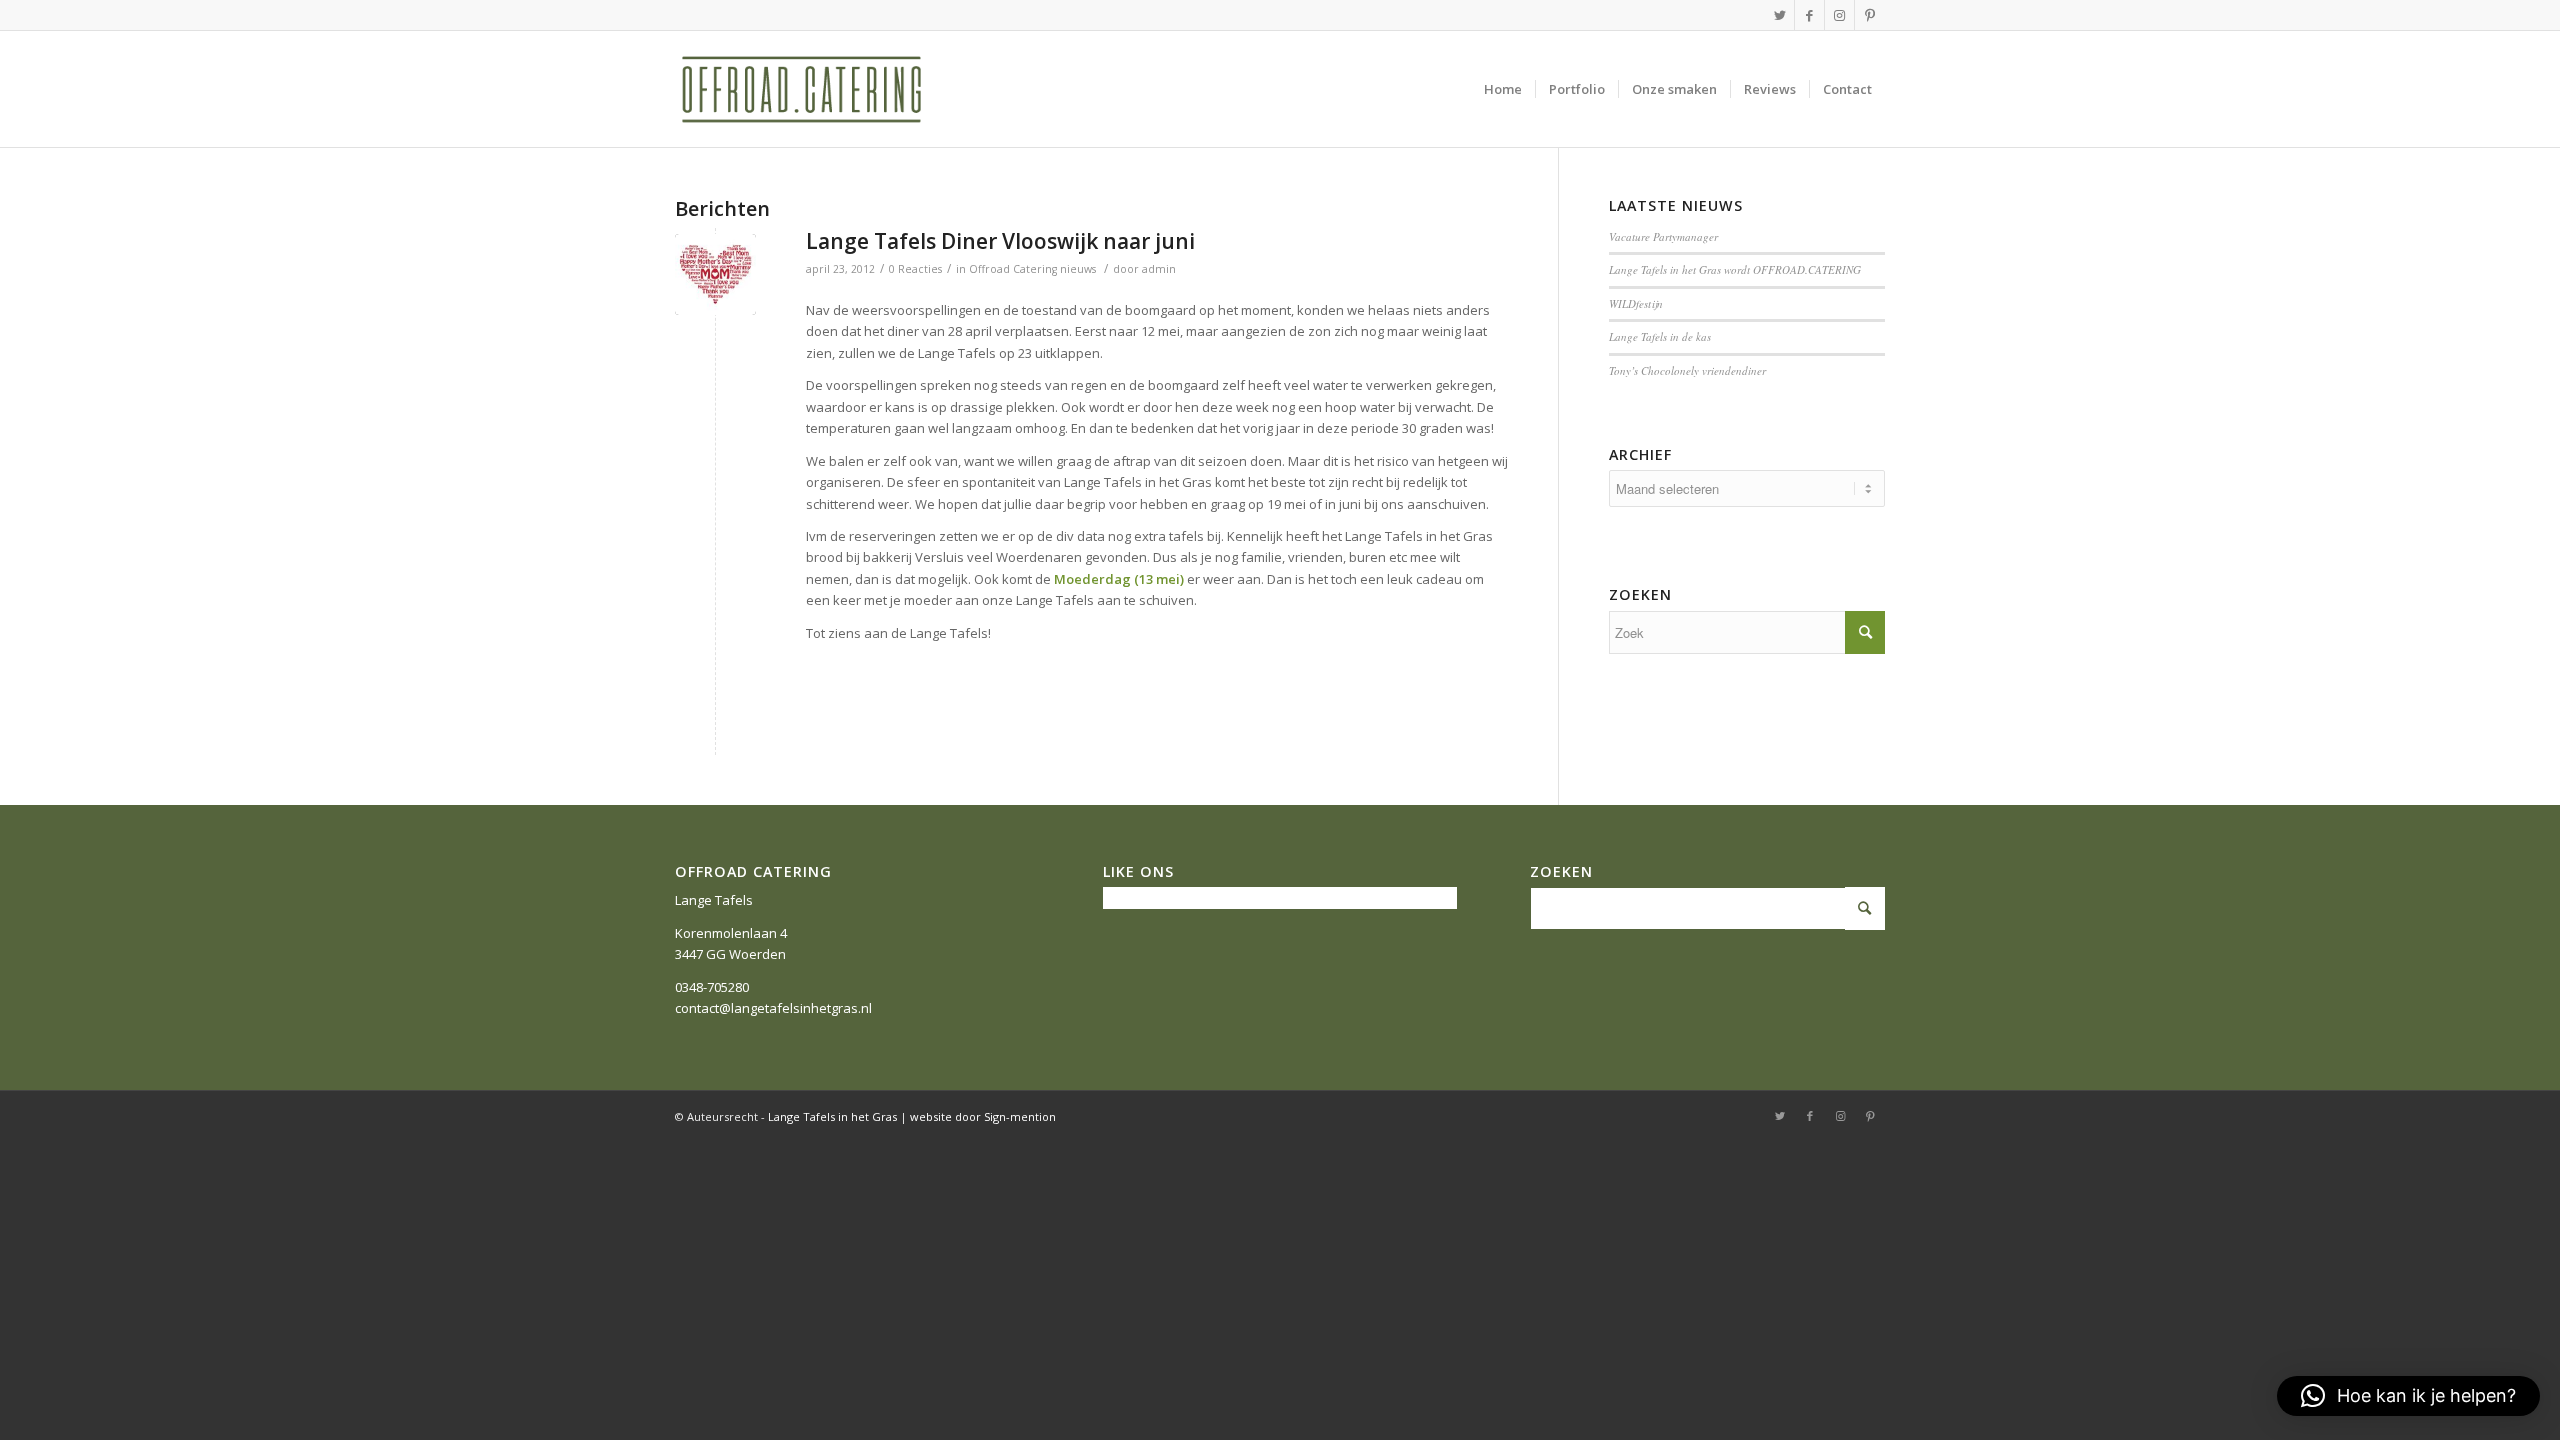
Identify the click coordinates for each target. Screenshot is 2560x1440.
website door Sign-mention (983, 1116)
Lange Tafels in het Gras (832, 1116)
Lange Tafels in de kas (1660, 336)
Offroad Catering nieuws (1032, 269)
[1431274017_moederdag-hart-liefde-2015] (715, 274)
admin (1159, 269)
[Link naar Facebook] (1809, 15)
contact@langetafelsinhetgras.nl (773, 1008)
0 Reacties (915, 269)
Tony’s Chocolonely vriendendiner (1687, 370)
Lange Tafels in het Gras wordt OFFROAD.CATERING (1735, 269)
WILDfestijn (1636, 303)
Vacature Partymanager (1663, 236)
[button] (2408, 1396)
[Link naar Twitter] (1779, 15)
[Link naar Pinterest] (1870, 15)
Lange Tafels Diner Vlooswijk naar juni (1000, 241)
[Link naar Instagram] (1839, 15)
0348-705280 (712, 987)
